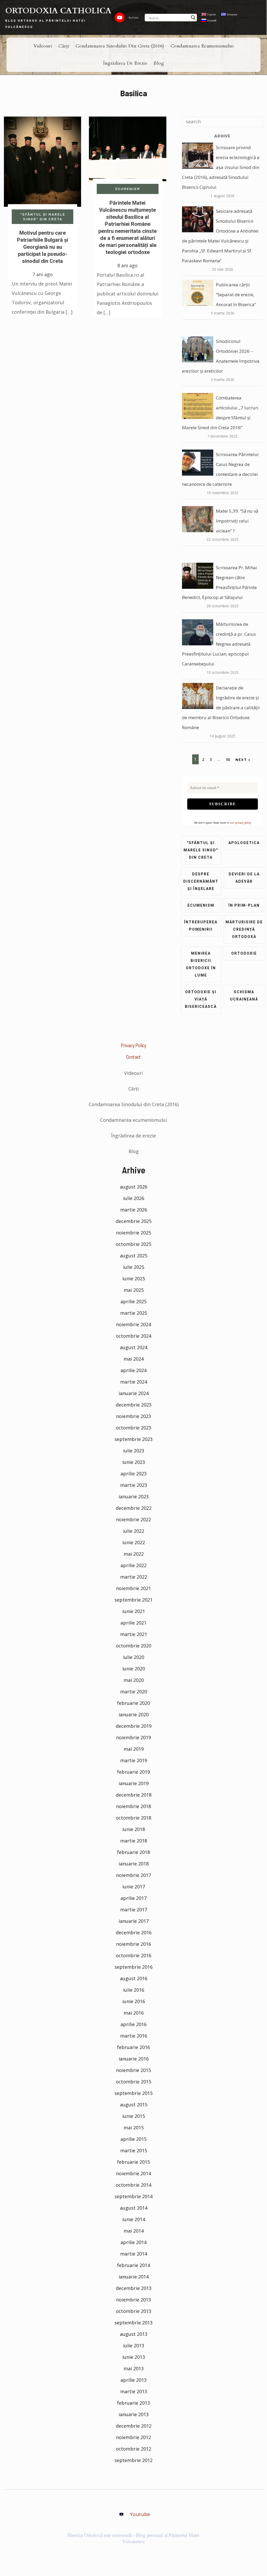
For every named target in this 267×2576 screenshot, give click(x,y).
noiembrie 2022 (133, 1519)
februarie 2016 (133, 2047)
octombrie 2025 (133, 1244)
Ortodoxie (244, 953)
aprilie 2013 (133, 2380)
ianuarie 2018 (134, 1864)
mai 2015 (134, 2128)
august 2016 (134, 1978)
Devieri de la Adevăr (244, 878)
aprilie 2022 (133, 1565)
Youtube (140, 2514)
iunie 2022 (134, 1542)
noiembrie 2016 (133, 1944)
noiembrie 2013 (133, 2300)
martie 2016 (134, 2036)
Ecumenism (128, 189)
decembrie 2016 (134, 1932)
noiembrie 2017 (133, 1875)
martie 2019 (134, 1760)
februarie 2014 (133, 2265)
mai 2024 (134, 1359)
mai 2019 (134, 1749)
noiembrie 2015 (133, 2070)
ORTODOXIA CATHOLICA (58, 11)
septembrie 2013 (133, 2323)
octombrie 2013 (133, 2311)
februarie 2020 (133, 1703)
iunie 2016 (134, 2001)
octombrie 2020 (133, 1646)
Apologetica (244, 843)
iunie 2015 (134, 2116)
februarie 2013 (133, 2403)
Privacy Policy (133, 1045)
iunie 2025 (134, 1278)
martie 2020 (134, 1692)
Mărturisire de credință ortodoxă (244, 929)
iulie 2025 (134, 1267)
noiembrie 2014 (133, 2173)
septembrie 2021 (133, 1600)
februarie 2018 (133, 1852)
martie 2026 (134, 1210)
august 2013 (134, 2334)
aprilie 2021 (133, 1623)
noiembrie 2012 (133, 2437)
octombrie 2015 (133, 2082)
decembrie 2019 (134, 1726)
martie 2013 (134, 2391)
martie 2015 (134, 2150)
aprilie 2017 (133, 1898)
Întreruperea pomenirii (201, 926)
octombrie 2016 (133, 1955)
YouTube (133, 17)
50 (228, 759)
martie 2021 (134, 1634)
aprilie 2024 (133, 1370)
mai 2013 (134, 2368)
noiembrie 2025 (133, 1233)
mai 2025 (134, 1290)
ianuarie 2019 (134, 1783)
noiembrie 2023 (133, 1416)
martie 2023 (134, 1485)
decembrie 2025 (134, 1221)
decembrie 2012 (134, 2426)
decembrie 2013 (134, 2288)
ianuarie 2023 (134, 1496)
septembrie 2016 (133, 1967)
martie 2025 (134, 1313)
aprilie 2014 (133, 2242)
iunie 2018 (134, 1829)
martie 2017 (134, 1910)
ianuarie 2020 (134, 1714)
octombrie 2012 (133, 2449)
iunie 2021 (134, 1611)
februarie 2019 (133, 1772)
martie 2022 (134, 1577)
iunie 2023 (134, 1462)
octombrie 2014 (133, 2185)
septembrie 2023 (133, 1439)
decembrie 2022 (134, 1508)
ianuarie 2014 (134, 2277)
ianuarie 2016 (134, 2059)
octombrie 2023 (133, 1428)
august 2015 (134, 2105)
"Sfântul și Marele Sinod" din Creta (43, 217)
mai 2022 (134, 1554)
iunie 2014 (134, 2219)
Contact (134, 1057)
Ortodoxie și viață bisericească (201, 999)
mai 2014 (134, 2231)
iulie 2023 (134, 1451)
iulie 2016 (134, 1990)
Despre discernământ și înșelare (201, 881)
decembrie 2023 (134, 1405)
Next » (243, 759)
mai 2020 (134, 1680)
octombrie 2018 (133, 1818)
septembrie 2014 (133, 2196)
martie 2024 (134, 1382)
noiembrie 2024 (133, 1324)
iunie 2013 (134, 2357)
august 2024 (134, 1347)
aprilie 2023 (133, 1474)
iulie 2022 (134, 1531)
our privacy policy (241, 823)
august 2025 (134, 1256)
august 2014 (134, 2208)
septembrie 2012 (133, 2460)
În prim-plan (244, 905)
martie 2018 (134, 1841)
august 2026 (134, 1187)
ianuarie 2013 (134, 2414)
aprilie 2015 (133, 2139)
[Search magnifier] (193, 17)
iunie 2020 (134, 1669)
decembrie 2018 (134, 1795)
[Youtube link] (120, 17)
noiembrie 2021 (133, 1588)
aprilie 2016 (133, 2024)
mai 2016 (134, 2013)
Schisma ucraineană (244, 996)
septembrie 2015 (133, 2093)
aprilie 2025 (133, 1301)
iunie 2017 (134, 1887)
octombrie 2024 (133, 1336)
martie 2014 (134, 2254)
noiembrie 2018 (133, 1806)
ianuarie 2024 (134, 1393)
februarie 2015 (133, 2162)
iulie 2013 (134, 2345)
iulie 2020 (134, 1657)
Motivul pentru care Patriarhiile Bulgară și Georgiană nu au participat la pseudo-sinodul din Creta (43, 247)
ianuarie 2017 (134, 1921)
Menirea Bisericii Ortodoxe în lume (201, 964)
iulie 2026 (134, 1198)
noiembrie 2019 (133, 1737)
